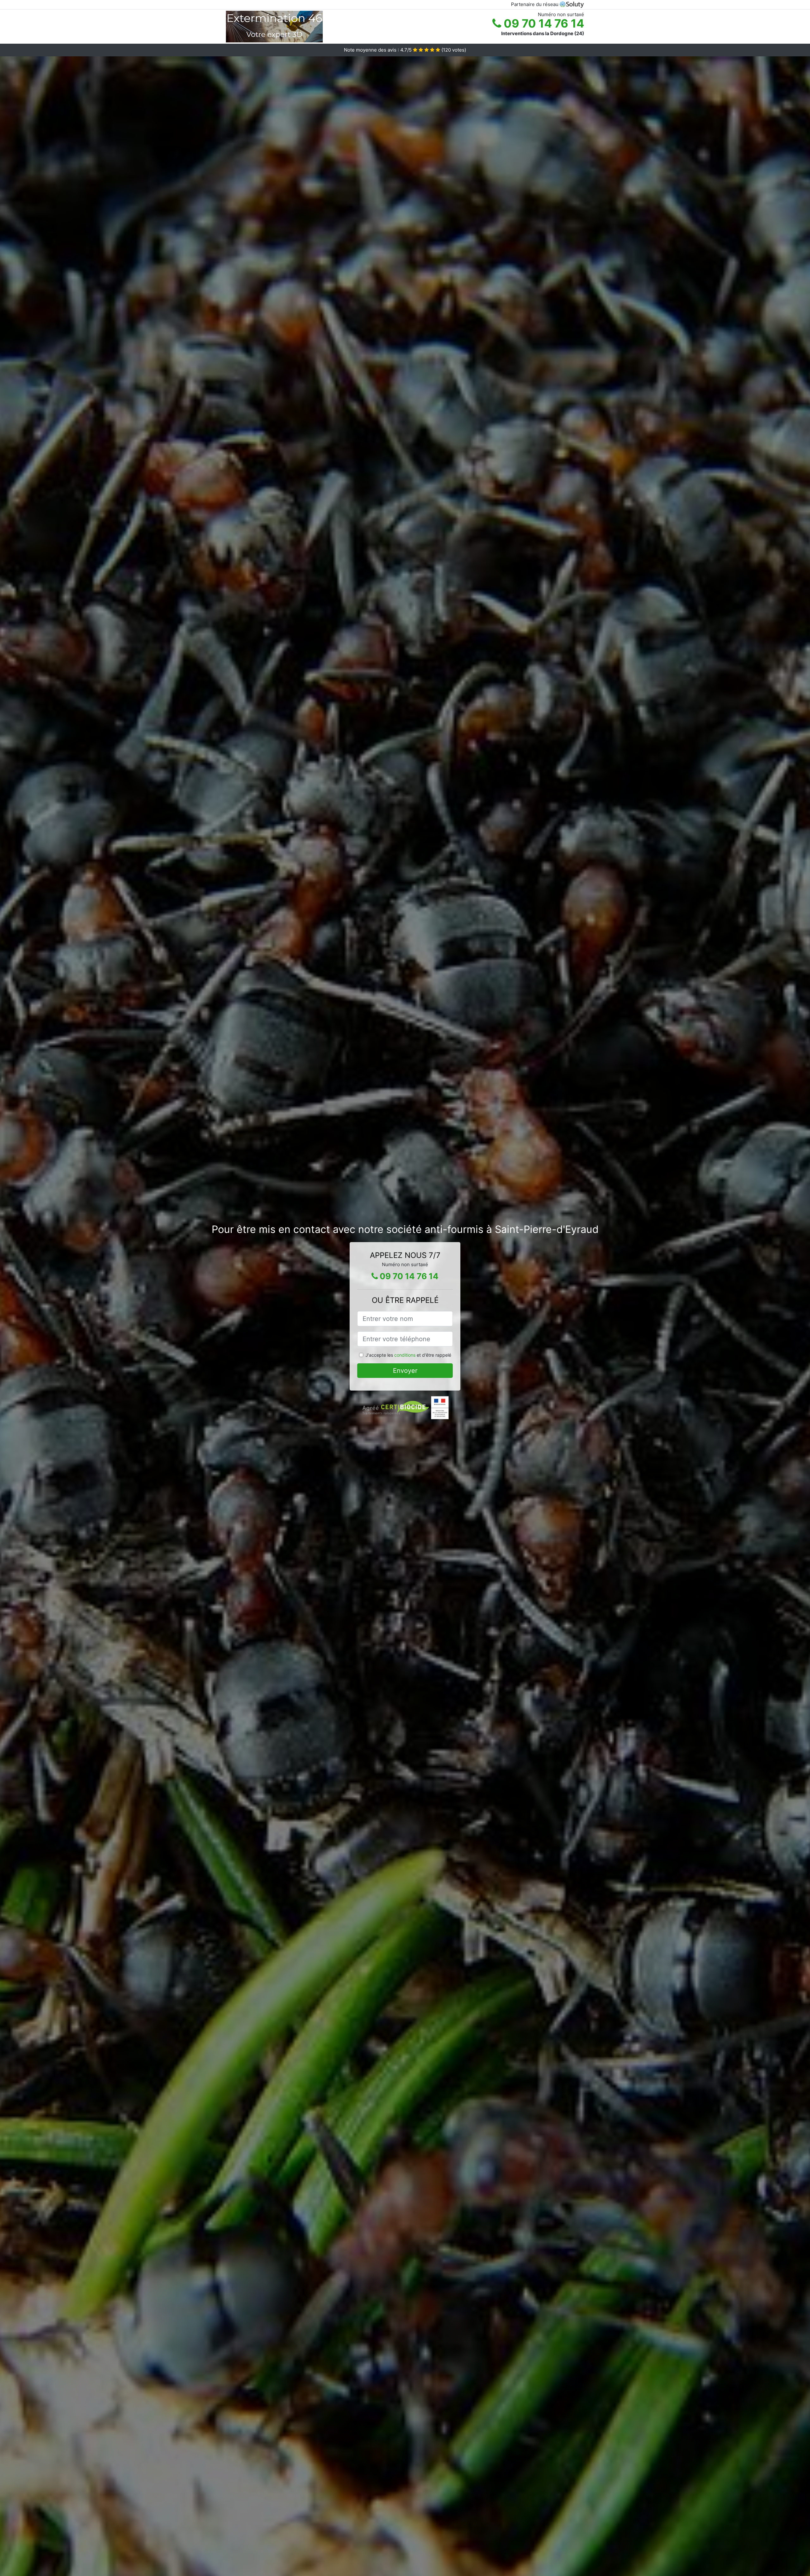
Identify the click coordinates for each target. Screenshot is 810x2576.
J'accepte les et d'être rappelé (408, 1355)
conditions (405, 1355)
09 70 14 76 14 (543, 23)
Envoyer (405, 1371)
